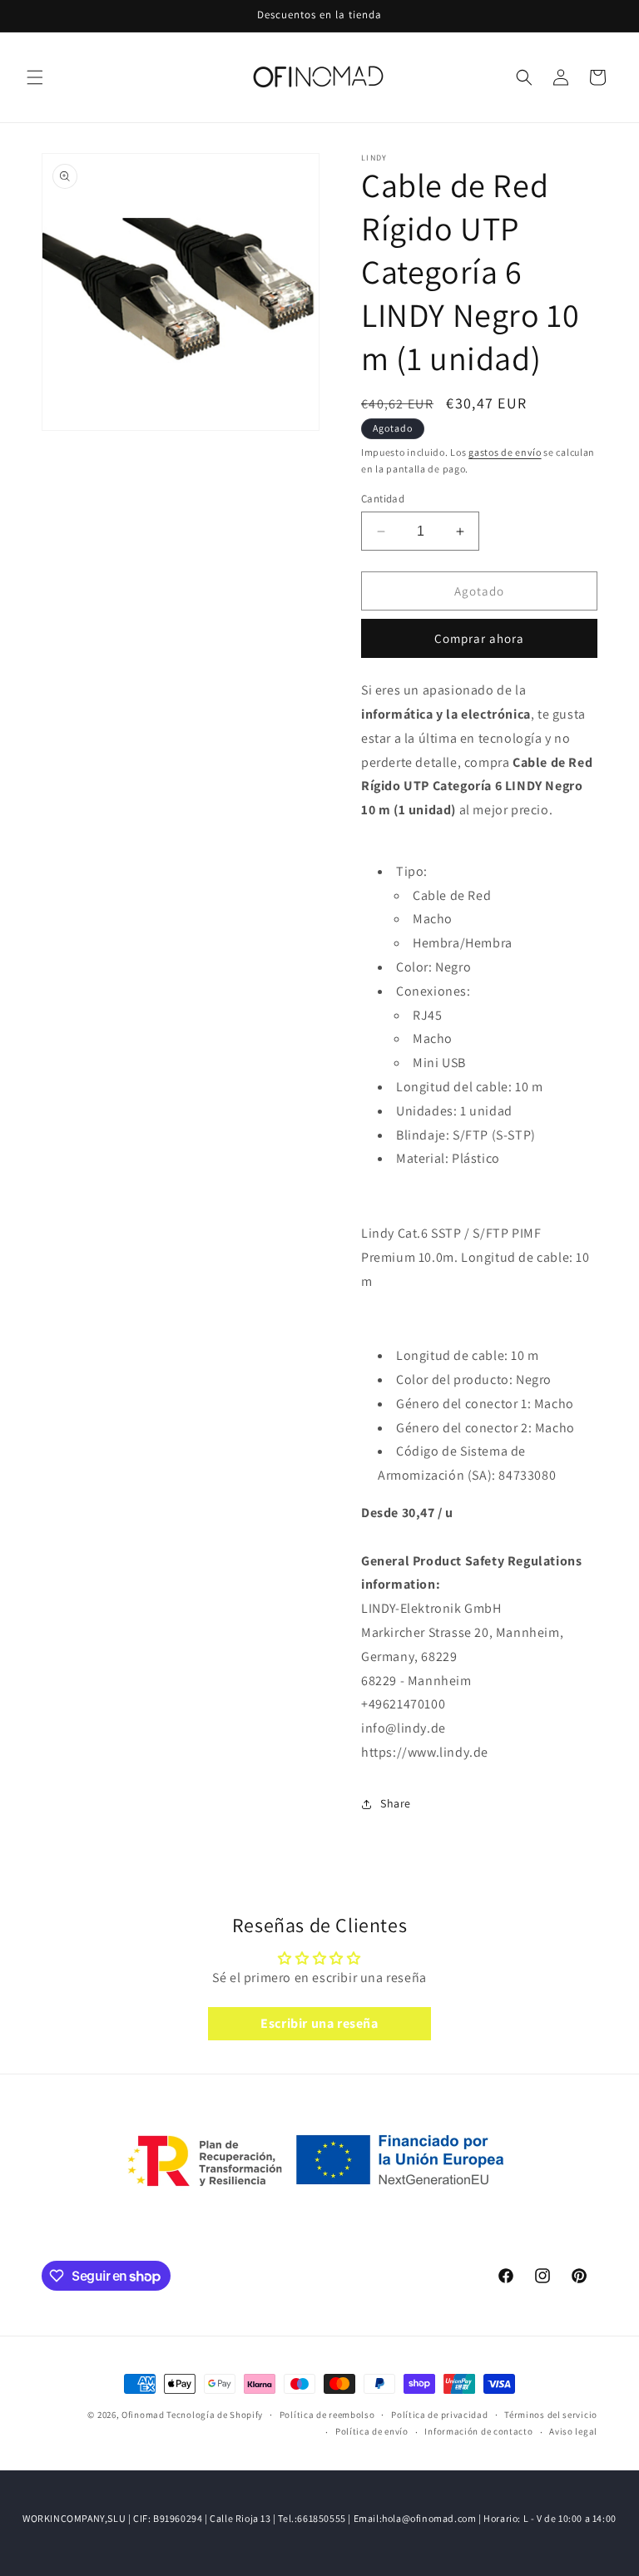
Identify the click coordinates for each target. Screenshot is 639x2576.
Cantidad (383, 499)
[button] (35, 77)
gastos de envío (505, 452)
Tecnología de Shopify (215, 2415)
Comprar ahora (479, 638)
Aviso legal (573, 2431)
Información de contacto (478, 2431)
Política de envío (372, 2431)
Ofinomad (143, 2415)
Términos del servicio (551, 2415)
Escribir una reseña (319, 2023)
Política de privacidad (439, 2415)
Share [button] (396, 1803)
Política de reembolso (327, 2415)
